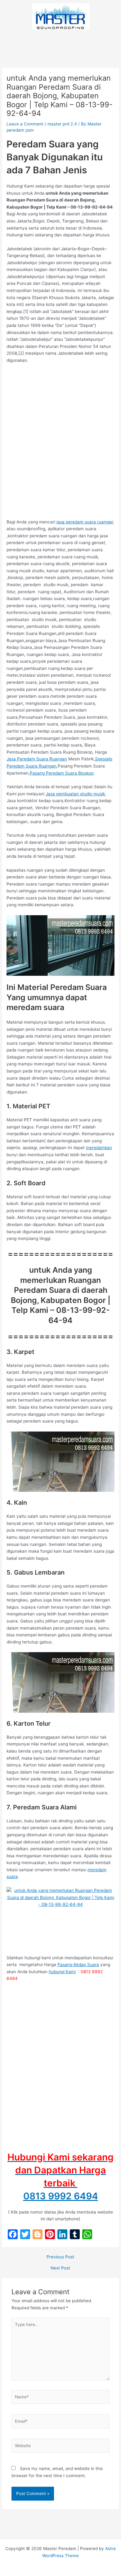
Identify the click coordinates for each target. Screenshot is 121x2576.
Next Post (60, 2268)
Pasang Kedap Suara (78, 1965)
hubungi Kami (62, 1972)
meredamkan (99, 1148)
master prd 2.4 (62, 124)
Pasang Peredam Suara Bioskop (62, 773)
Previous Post (60, 2257)
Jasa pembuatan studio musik (75, 794)
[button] (60, 42)
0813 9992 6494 (61, 2196)
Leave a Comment (25, 124)
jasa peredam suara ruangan (85, 522)
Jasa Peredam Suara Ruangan (37, 759)
